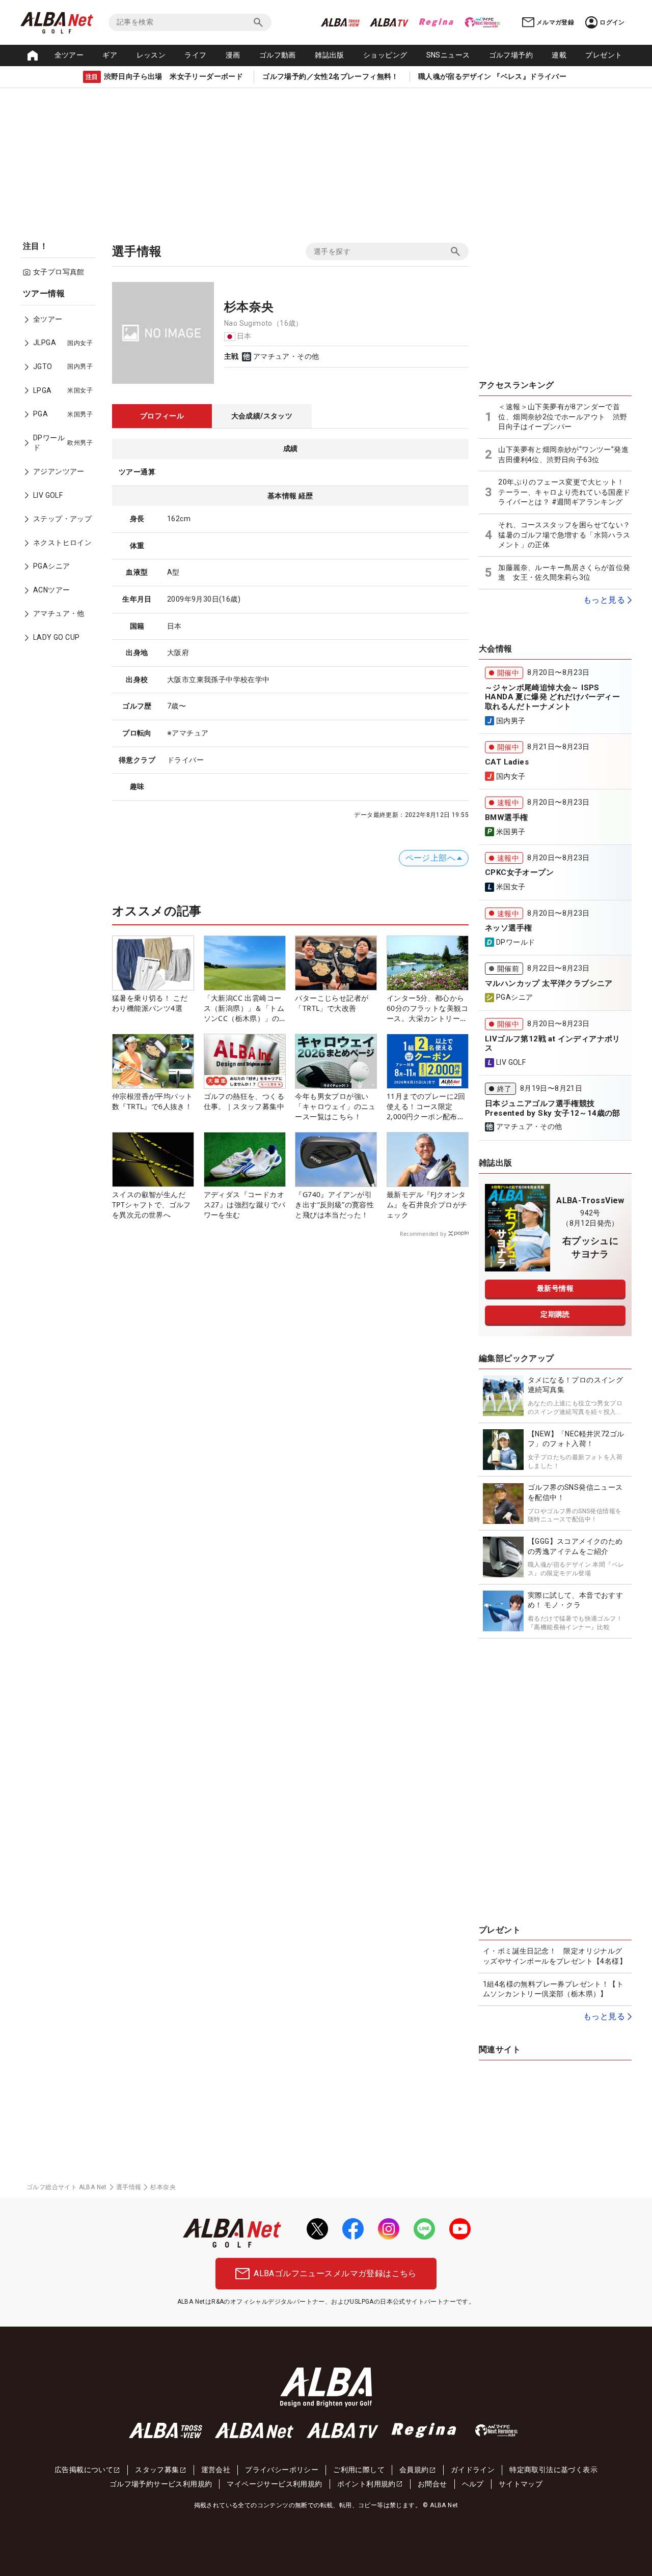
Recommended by (423, 1234)
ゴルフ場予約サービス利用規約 (161, 2484)
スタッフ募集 (157, 2470)
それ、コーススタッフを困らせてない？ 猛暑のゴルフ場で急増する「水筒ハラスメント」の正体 (564, 535)
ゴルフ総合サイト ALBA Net (67, 2187)
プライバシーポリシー (282, 2470)
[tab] (162, 416)
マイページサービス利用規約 (274, 2484)
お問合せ (432, 2484)
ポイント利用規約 (366, 2484)
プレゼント (604, 55)
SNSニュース (448, 55)
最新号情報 (555, 1288)
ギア (110, 55)
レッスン (151, 55)
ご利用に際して (359, 2470)
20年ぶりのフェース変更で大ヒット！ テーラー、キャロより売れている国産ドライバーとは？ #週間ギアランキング (564, 492)
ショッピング (385, 55)
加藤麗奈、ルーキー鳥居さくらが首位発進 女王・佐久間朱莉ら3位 (564, 573)
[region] (61, 473)
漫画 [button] (233, 55)
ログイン (612, 22)
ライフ (195, 55)
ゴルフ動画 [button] (278, 55)
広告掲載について (84, 2470)
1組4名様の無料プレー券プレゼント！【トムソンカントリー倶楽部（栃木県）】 (553, 1989)
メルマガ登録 (555, 22)
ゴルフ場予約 (511, 55)
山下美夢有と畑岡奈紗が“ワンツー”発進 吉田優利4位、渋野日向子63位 (565, 455)
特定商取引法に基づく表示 (553, 2470)
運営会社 (216, 2470)
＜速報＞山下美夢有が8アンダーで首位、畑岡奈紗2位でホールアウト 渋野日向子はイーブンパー (563, 417)
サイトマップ (521, 2484)
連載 (559, 55)
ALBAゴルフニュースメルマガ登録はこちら (335, 2273)
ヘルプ (473, 2484)
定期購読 (555, 1314)
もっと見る (604, 600)
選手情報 (129, 2187)
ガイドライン (473, 2470)
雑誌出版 (330, 55)
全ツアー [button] (69, 55)
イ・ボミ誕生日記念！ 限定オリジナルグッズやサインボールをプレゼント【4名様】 (555, 1956)
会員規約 (414, 2470)
